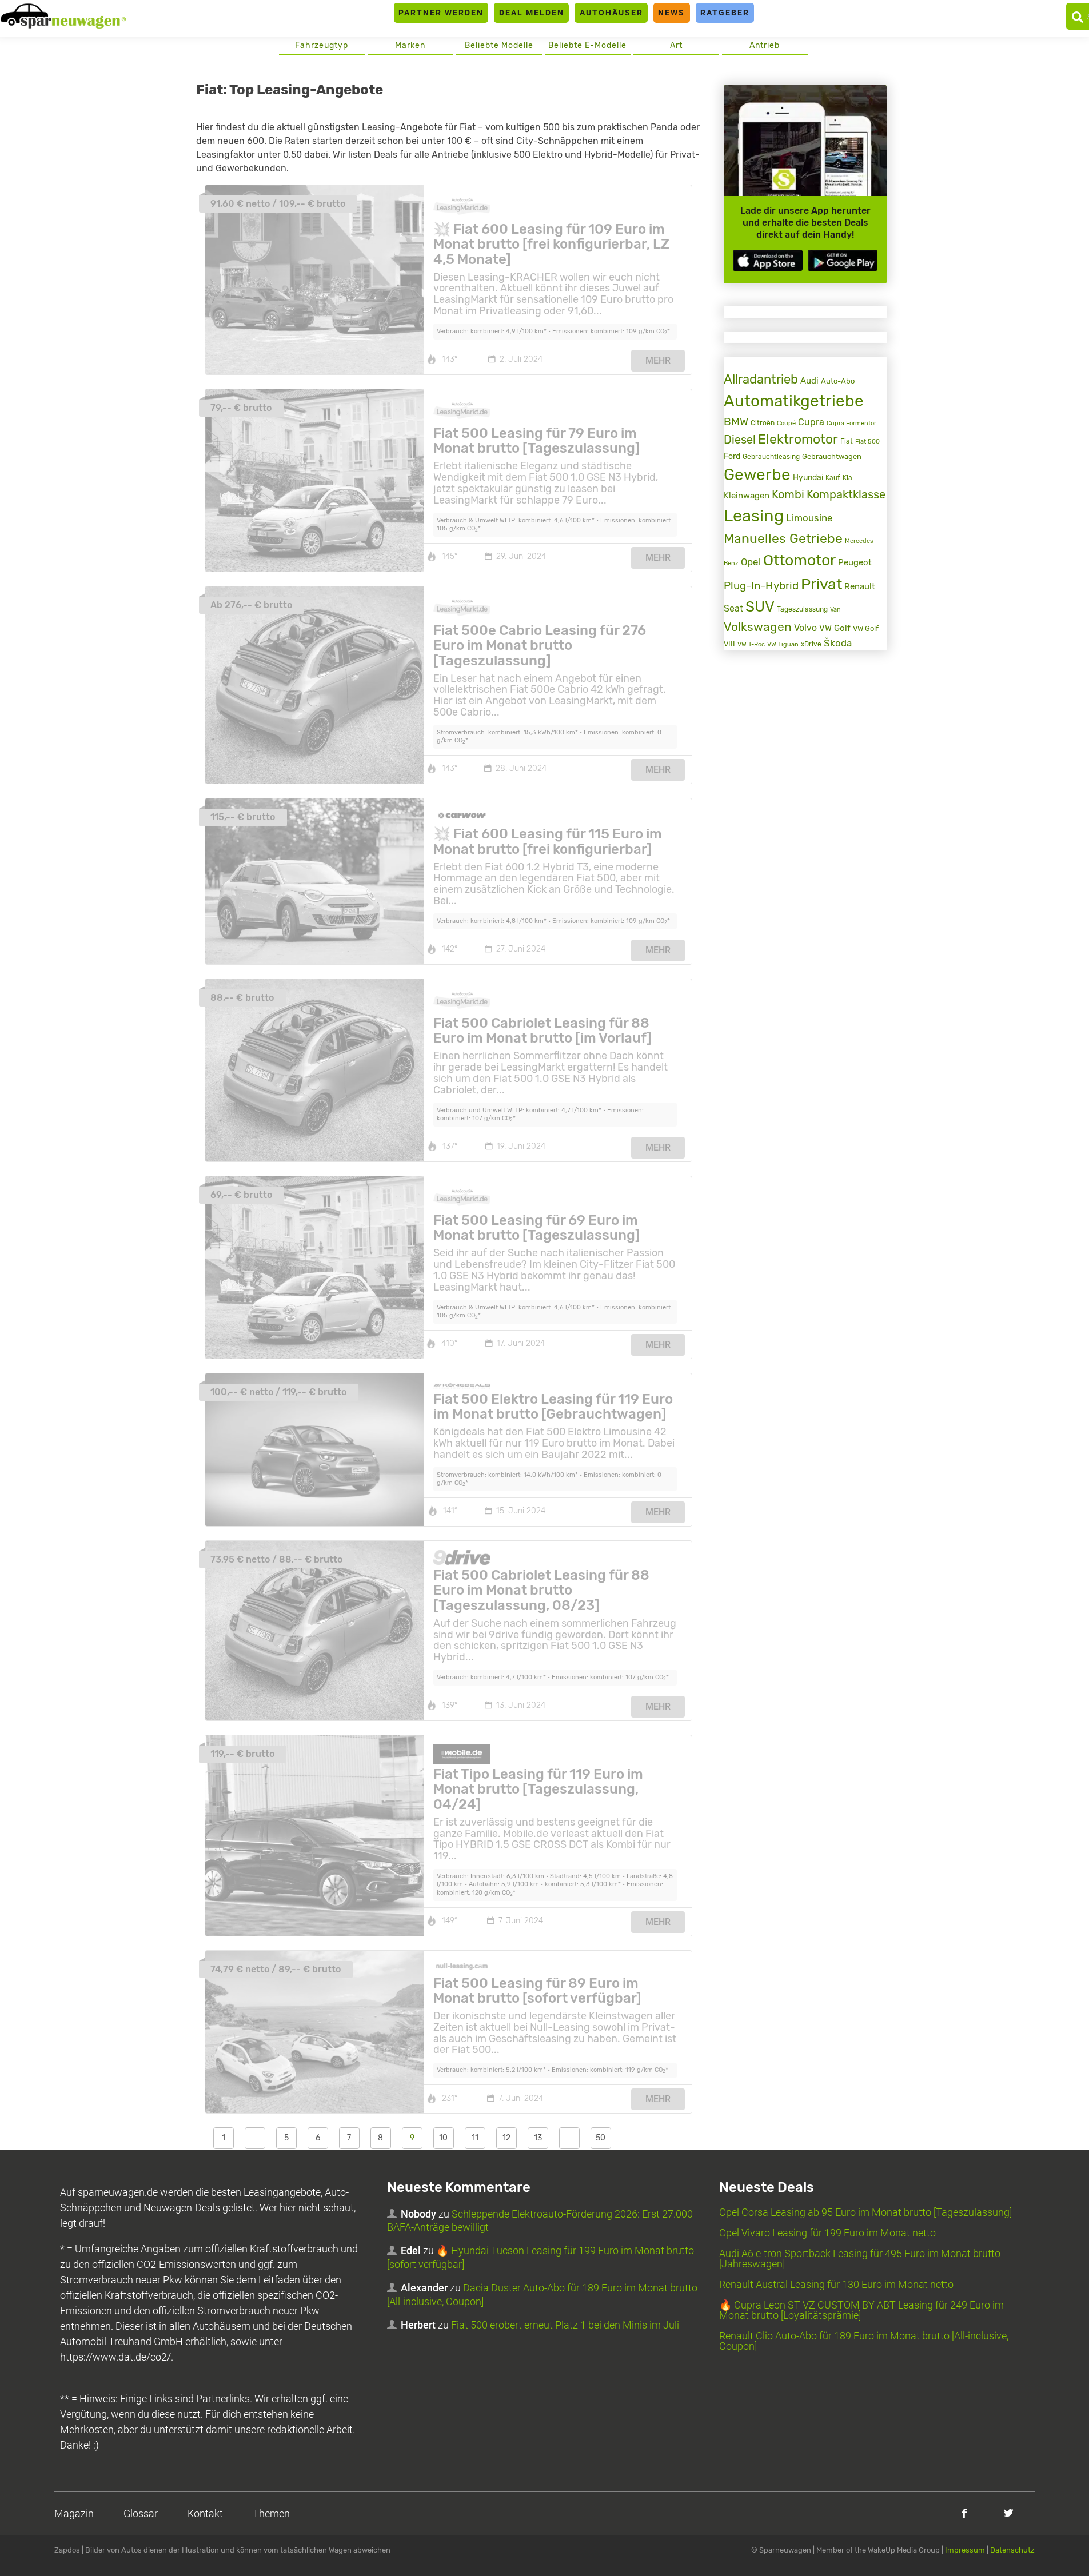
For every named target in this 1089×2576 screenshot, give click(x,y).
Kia (847, 478)
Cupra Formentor (851, 423)
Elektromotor (798, 439)
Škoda (838, 643)
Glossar (141, 2513)
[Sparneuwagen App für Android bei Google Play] (843, 260)
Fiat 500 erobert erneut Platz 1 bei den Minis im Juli (565, 2325)
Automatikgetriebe (794, 401)
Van (835, 609)
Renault (860, 586)
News (671, 13)
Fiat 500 (867, 442)
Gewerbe (757, 475)
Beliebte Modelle (499, 45)
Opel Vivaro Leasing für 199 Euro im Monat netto (827, 2233)
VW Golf (835, 628)
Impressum (965, 2550)
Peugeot (855, 562)
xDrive (811, 644)
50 (601, 2138)
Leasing (754, 516)
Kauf (833, 478)
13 (538, 2138)
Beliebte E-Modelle (587, 45)
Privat (821, 584)
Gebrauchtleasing (771, 457)
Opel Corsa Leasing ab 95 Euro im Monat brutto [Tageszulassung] (865, 2212)
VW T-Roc (751, 644)
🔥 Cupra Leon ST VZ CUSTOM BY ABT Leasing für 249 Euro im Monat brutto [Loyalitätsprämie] (861, 2310)
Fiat (847, 441)
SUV (760, 607)
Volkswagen (758, 627)
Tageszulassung (802, 609)
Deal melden (532, 13)
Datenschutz (1012, 2550)
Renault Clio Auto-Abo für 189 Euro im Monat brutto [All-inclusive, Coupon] (864, 2341)
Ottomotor (799, 560)
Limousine (809, 518)
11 (475, 2138)
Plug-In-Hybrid (761, 586)
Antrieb (765, 45)
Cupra (811, 422)
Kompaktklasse (846, 495)
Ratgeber (725, 13)
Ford (732, 456)
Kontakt (205, 2513)
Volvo (805, 628)
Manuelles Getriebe (783, 538)
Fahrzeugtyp (322, 45)
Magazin (74, 2513)
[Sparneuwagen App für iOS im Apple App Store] (768, 260)
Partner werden (441, 13)
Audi (809, 381)
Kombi (788, 495)
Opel (751, 562)
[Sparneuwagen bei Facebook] (964, 2513)
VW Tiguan (783, 644)
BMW (736, 422)
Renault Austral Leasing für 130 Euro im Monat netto (836, 2284)
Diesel (740, 440)
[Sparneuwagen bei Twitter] (1009, 2513)
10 (443, 2138)
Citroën (763, 423)
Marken (410, 45)
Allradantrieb (761, 379)
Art (676, 45)
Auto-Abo (838, 381)
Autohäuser (611, 13)
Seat (733, 608)
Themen (271, 2513)
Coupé (786, 423)
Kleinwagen (747, 496)
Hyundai (808, 477)
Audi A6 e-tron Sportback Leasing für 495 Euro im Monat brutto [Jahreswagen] (860, 2259)
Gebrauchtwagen (832, 456)
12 (506, 2138)
